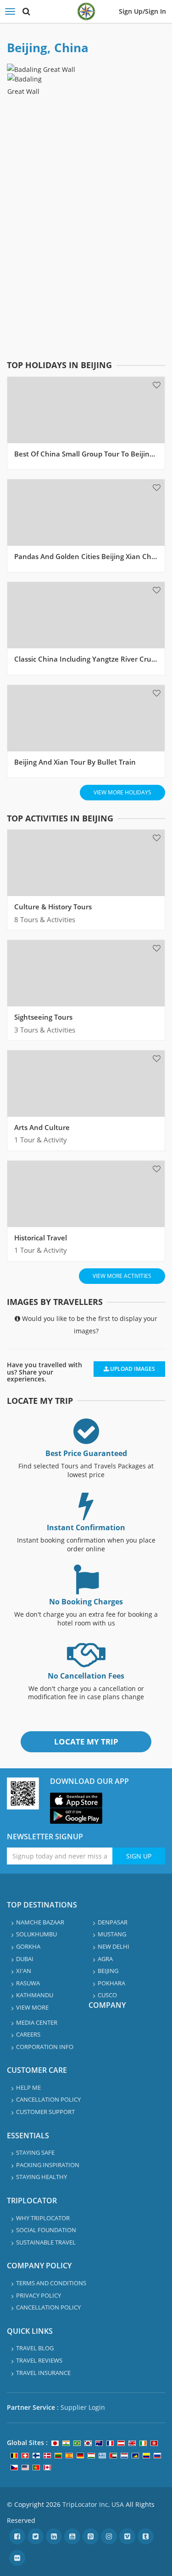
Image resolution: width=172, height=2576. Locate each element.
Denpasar (113, 1922)
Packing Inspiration (48, 2165)
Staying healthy (42, 2177)
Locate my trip (86, 1742)
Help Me (28, 2087)
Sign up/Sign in (142, 11)
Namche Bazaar (40, 1922)
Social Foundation (46, 2230)
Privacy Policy (39, 2295)
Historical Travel (41, 1238)
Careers (28, 2034)
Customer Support (45, 2112)
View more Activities (122, 1276)
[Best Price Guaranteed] (86, 1439)
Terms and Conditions (51, 2283)
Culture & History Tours (53, 907)
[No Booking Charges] (86, 1588)
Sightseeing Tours (43, 1017)
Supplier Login (83, 2407)
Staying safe (35, 2152)
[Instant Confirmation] (86, 1514)
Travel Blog (35, 2348)
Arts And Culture (42, 1127)
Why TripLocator (43, 2218)
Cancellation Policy (48, 2099)
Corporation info (45, 2047)
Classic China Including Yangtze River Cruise (87, 659)
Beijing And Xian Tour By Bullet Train (75, 762)
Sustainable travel (46, 2242)
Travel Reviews (39, 2360)
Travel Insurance (43, 2373)
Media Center (37, 2022)
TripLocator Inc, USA (93, 2504)
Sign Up (139, 1856)
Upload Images (132, 1369)
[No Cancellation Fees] (86, 1662)
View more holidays (122, 792)
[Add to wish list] (157, 385)
